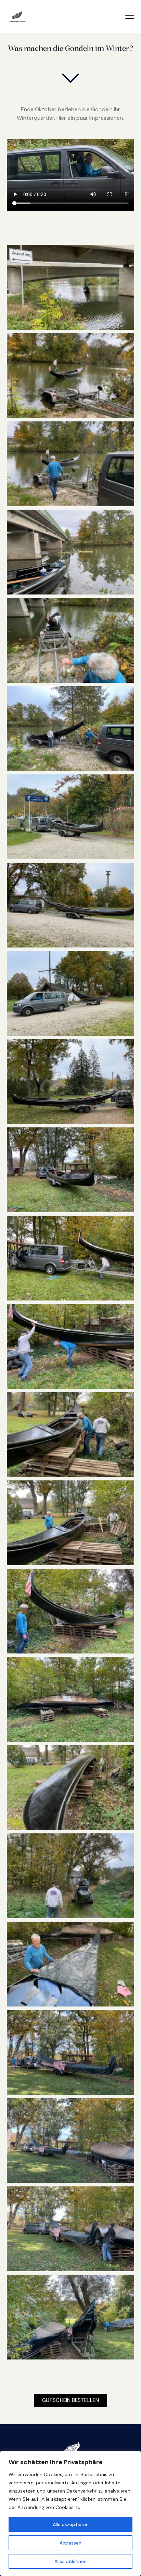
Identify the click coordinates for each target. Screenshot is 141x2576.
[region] (70, 2513)
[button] (130, 16)
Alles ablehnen (70, 2561)
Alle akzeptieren (71, 2524)
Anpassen (70, 2543)
